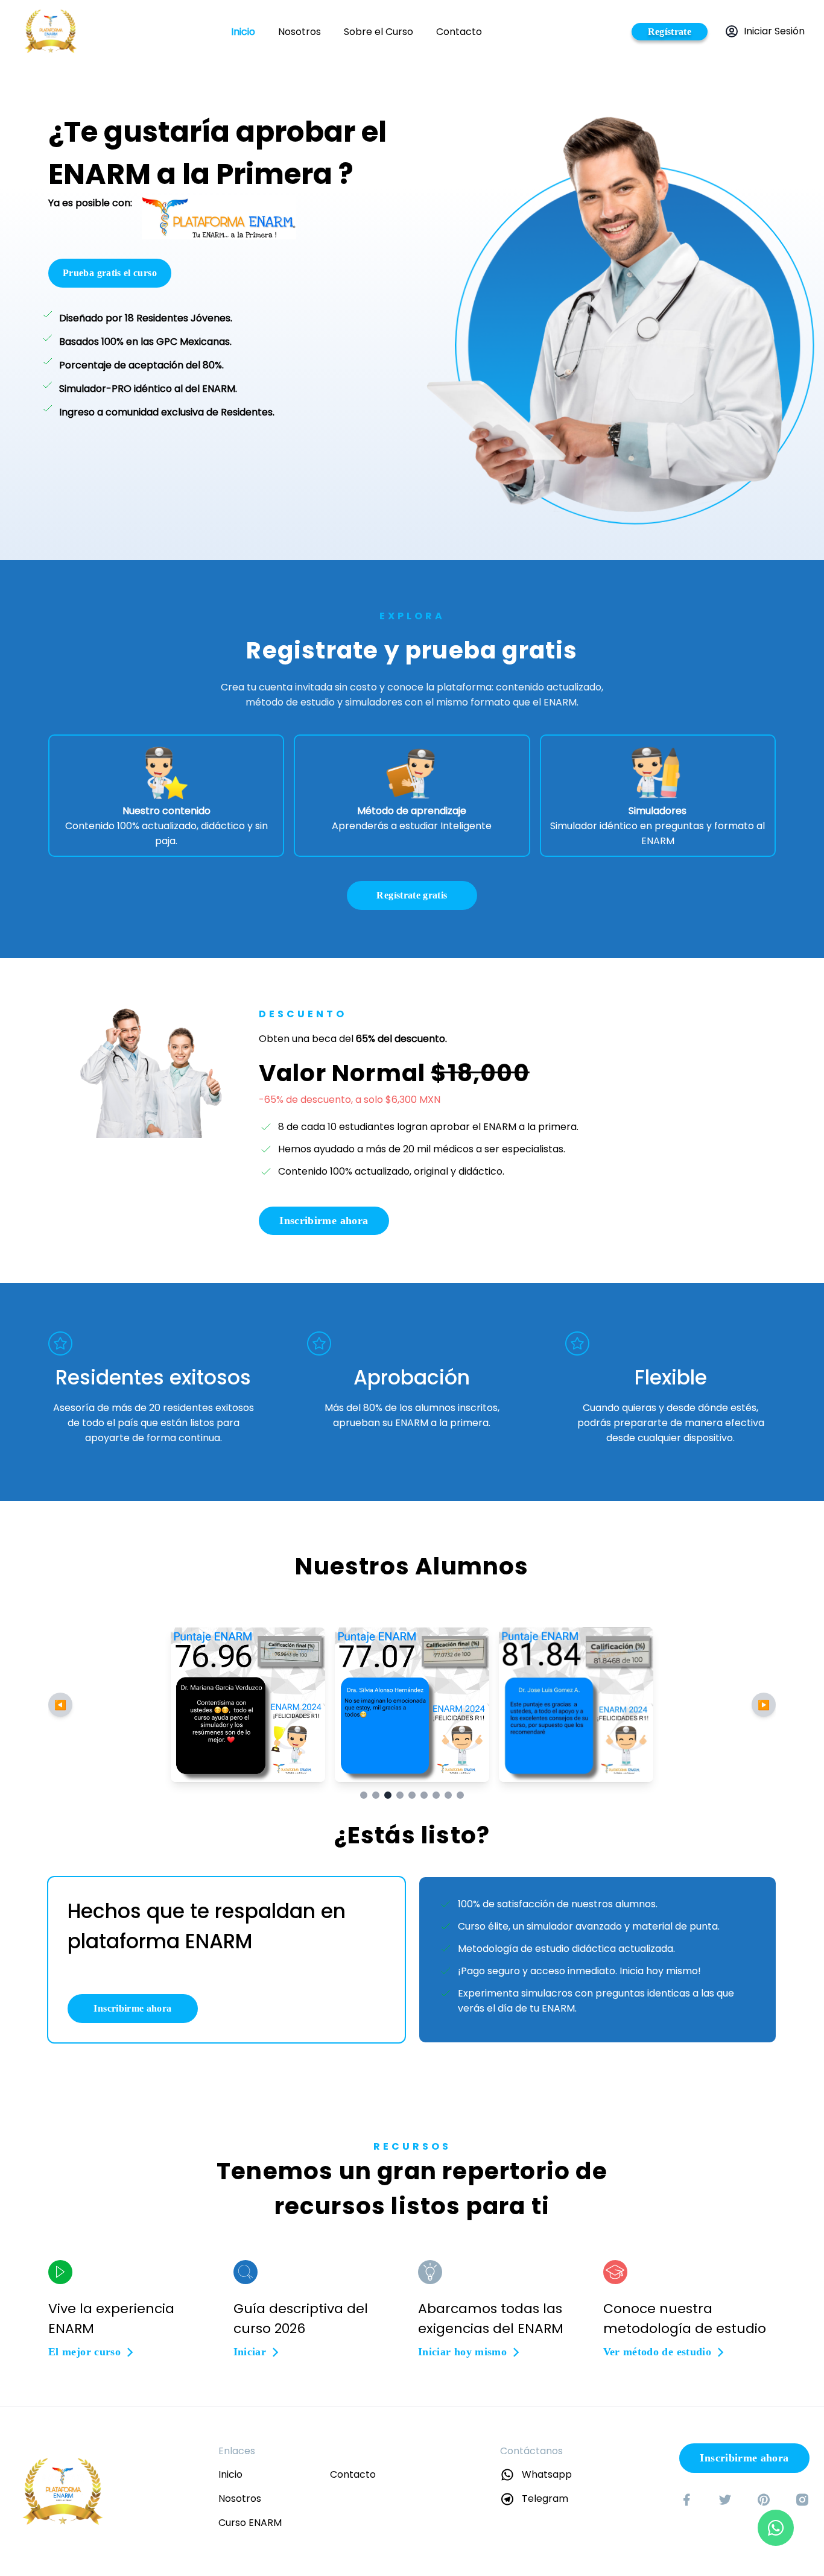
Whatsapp (547, 2474)
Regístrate (670, 32)
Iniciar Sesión (774, 31)
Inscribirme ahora (324, 1220)
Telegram (545, 2499)
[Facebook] (686, 2499)
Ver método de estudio (658, 2352)
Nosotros (299, 32)
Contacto (459, 32)
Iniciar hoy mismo (462, 2352)
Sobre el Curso (379, 32)
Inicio (243, 32)
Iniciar (250, 2352)
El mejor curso (84, 2352)
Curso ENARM (250, 2523)
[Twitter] (725, 2499)
